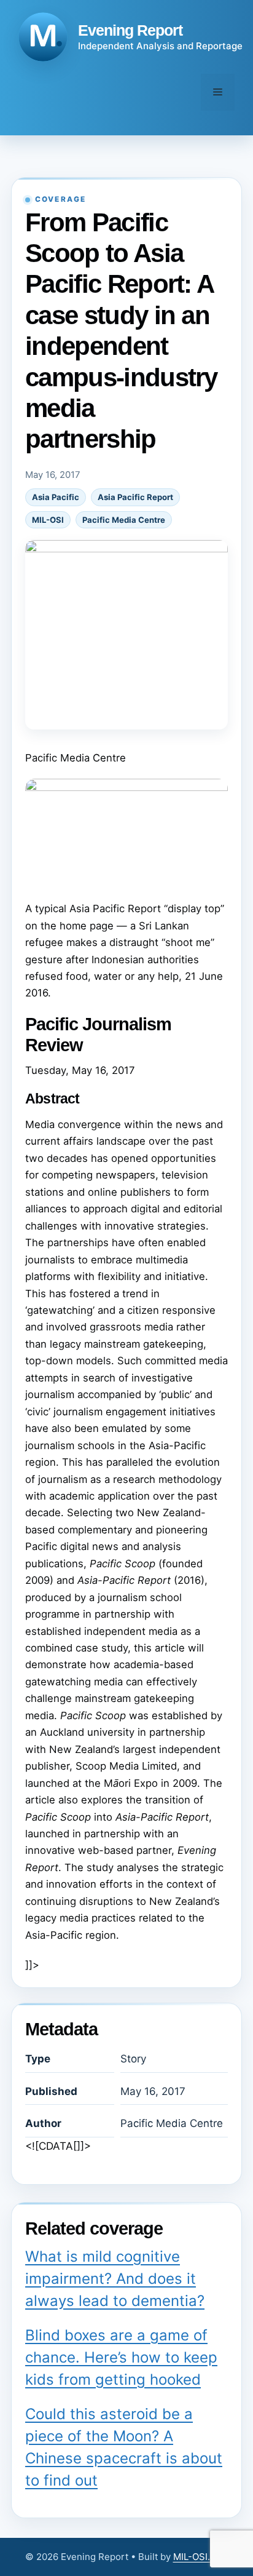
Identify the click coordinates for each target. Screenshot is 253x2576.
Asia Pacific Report (135, 497)
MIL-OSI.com (201, 2557)
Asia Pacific (56, 497)
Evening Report (130, 30)
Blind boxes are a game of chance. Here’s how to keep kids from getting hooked (121, 2357)
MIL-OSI (48, 520)
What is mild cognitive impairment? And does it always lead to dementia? (115, 2279)
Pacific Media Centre (124, 520)
